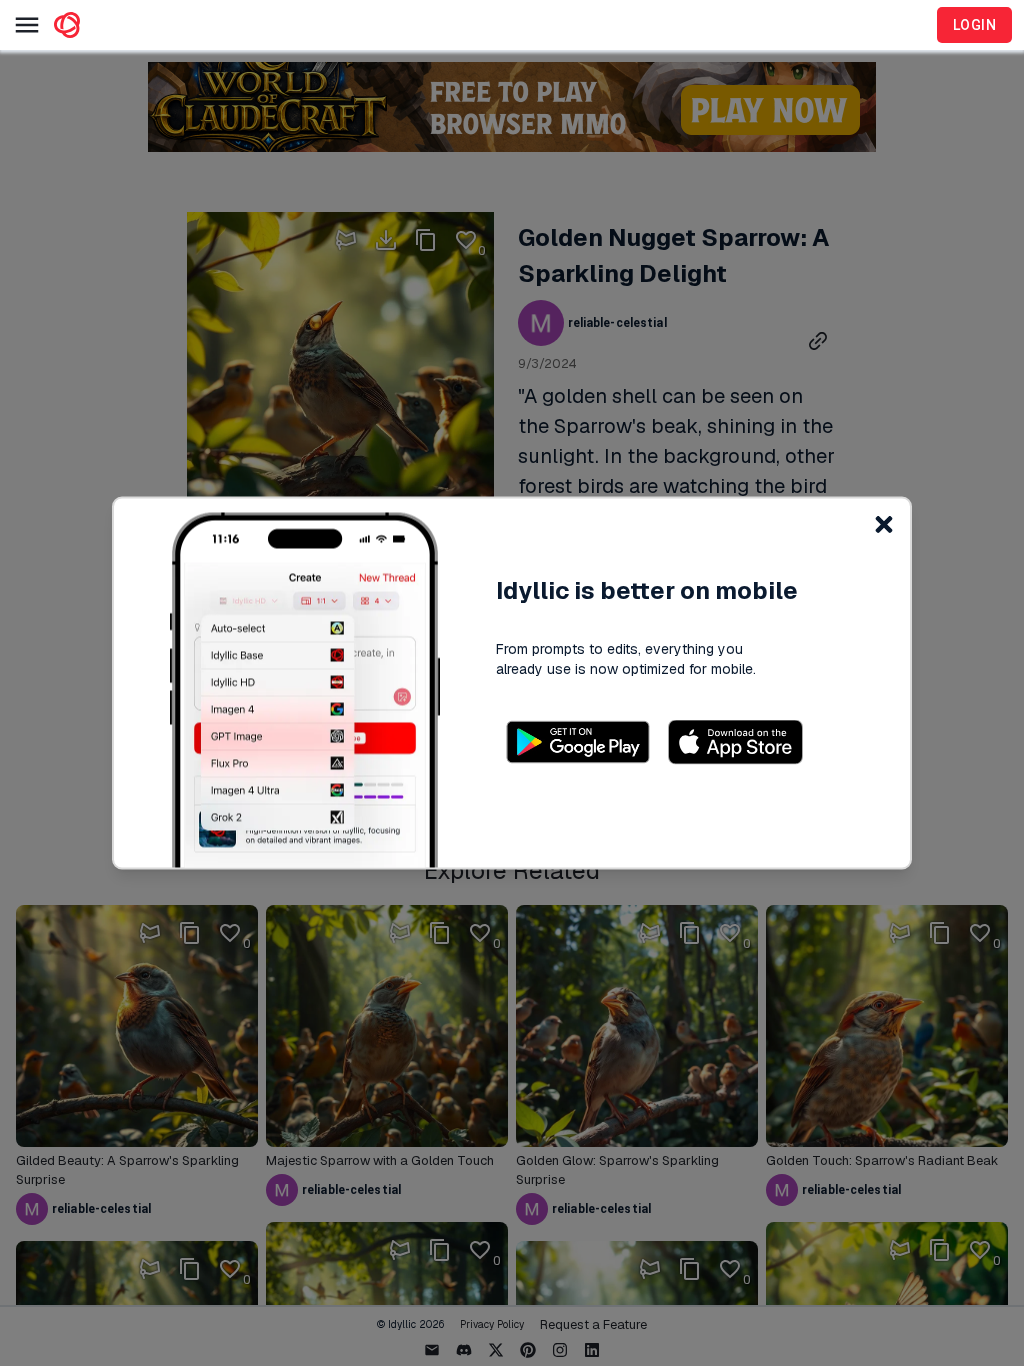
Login (974, 25)
